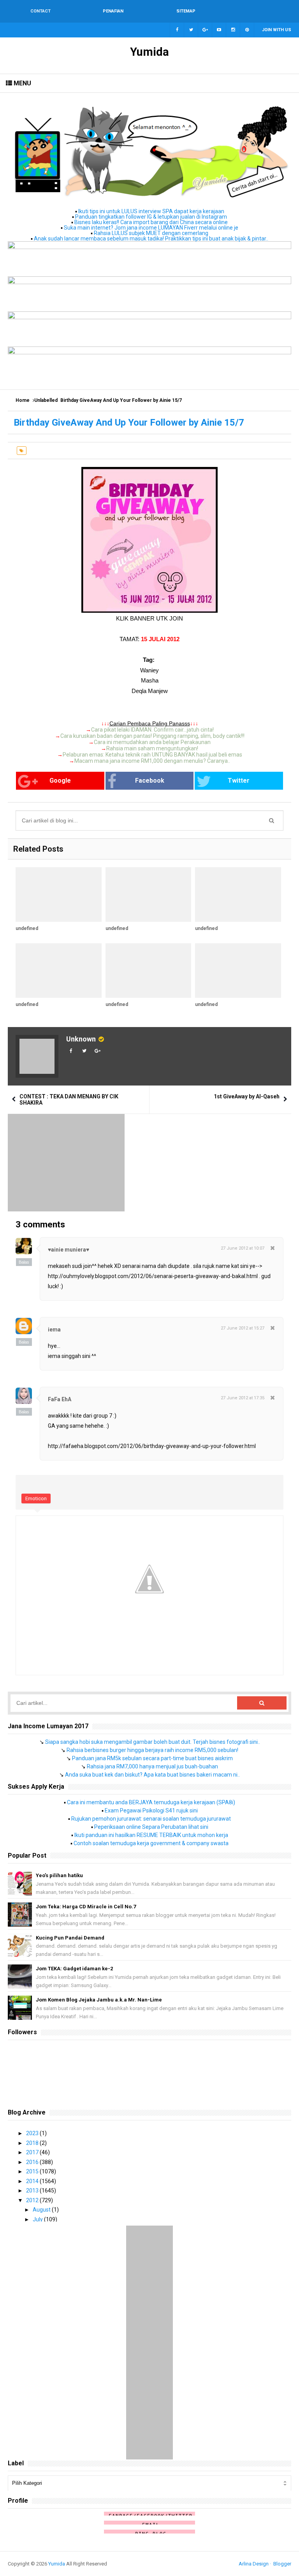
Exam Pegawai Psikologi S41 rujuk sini (151, 1810)
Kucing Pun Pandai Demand (70, 1938)
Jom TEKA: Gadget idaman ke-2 (74, 1969)
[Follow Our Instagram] (233, 30)
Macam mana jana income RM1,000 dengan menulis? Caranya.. (152, 761)
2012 (33, 2200)
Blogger (282, 2564)
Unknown (81, 1039)
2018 (33, 2143)
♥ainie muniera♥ (69, 1250)
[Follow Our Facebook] (177, 30)
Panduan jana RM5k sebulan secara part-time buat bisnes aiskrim (152, 1758)
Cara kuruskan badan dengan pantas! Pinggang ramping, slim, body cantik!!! (152, 736)
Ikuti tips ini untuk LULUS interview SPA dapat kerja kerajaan (151, 211)
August (42, 2210)
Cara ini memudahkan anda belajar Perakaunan (152, 742)
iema (54, 1330)
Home (23, 400)
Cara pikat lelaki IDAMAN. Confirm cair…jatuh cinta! (152, 730)
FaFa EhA (60, 1399)
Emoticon (36, 1498)
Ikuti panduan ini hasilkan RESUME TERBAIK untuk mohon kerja (151, 1835)
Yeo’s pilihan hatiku (59, 1875)
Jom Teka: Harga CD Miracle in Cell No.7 (86, 1907)
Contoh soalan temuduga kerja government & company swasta (151, 1843)
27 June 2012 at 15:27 (243, 1328)
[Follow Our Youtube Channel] (219, 30)
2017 (33, 2152)
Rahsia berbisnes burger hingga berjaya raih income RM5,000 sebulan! (152, 1750)
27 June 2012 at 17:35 (243, 1398)
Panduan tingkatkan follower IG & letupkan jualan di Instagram (151, 217)
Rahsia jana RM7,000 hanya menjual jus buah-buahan (152, 1766)
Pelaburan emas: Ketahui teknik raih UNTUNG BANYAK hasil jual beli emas (152, 755)
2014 (33, 2181)
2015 (33, 2171)
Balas (24, 1262)
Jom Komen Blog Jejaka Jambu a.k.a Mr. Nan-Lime (99, 2000)
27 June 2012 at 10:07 (243, 1248)
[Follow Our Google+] (205, 30)
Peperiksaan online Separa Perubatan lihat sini (151, 1827)
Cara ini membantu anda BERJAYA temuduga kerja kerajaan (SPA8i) (151, 1802)
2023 (33, 2133)
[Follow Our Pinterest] (247, 30)
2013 (33, 2191)
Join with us (277, 30)
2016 (33, 2162)
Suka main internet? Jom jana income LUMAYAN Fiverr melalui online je (151, 228)
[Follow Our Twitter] (191, 30)
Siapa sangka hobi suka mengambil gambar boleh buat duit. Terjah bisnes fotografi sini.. (153, 1742)
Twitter (239, 781)
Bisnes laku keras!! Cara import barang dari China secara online (151, 222)
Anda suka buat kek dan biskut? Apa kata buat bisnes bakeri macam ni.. (152, 1775)
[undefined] (59, 895)
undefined (27, 928)
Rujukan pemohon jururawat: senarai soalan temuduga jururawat (151, 1819)
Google (60, 781)
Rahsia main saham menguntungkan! (152, 748)
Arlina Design (254, 2564)
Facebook (150, 781)
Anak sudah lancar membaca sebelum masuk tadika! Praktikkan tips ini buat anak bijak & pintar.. (151, 239)
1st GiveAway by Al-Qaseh (247, 1096)
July (38, 2219)
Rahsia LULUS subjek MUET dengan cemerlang (151, 233)
